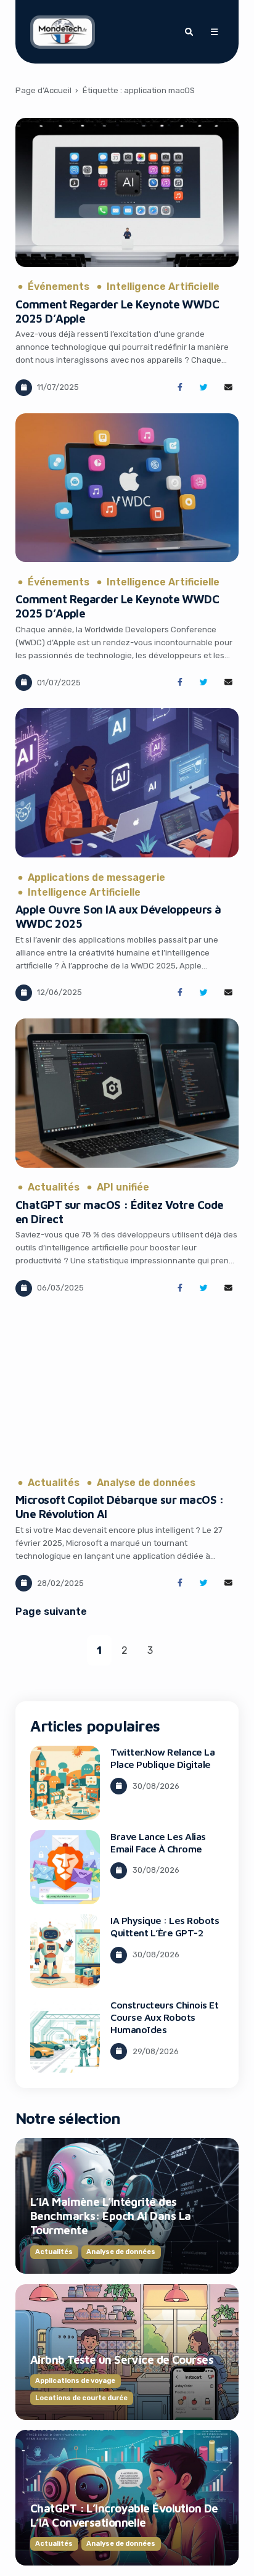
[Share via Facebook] (180, 388)
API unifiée (123, 1187)
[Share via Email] (228, 388)
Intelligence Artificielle (163, 287)
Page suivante (51, 1612)
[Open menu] (214, 32)
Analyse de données (146, 1483)
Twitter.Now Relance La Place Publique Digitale (162, 1758)
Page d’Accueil (43, 90)
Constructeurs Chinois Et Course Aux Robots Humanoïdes (164, 2017)
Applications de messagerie (96, 878)
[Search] (189, 32)
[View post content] (127, 192)
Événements (59, 287)
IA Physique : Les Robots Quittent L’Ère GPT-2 (165, 1926)
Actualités (54, 1187)
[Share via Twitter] (204, 388)
